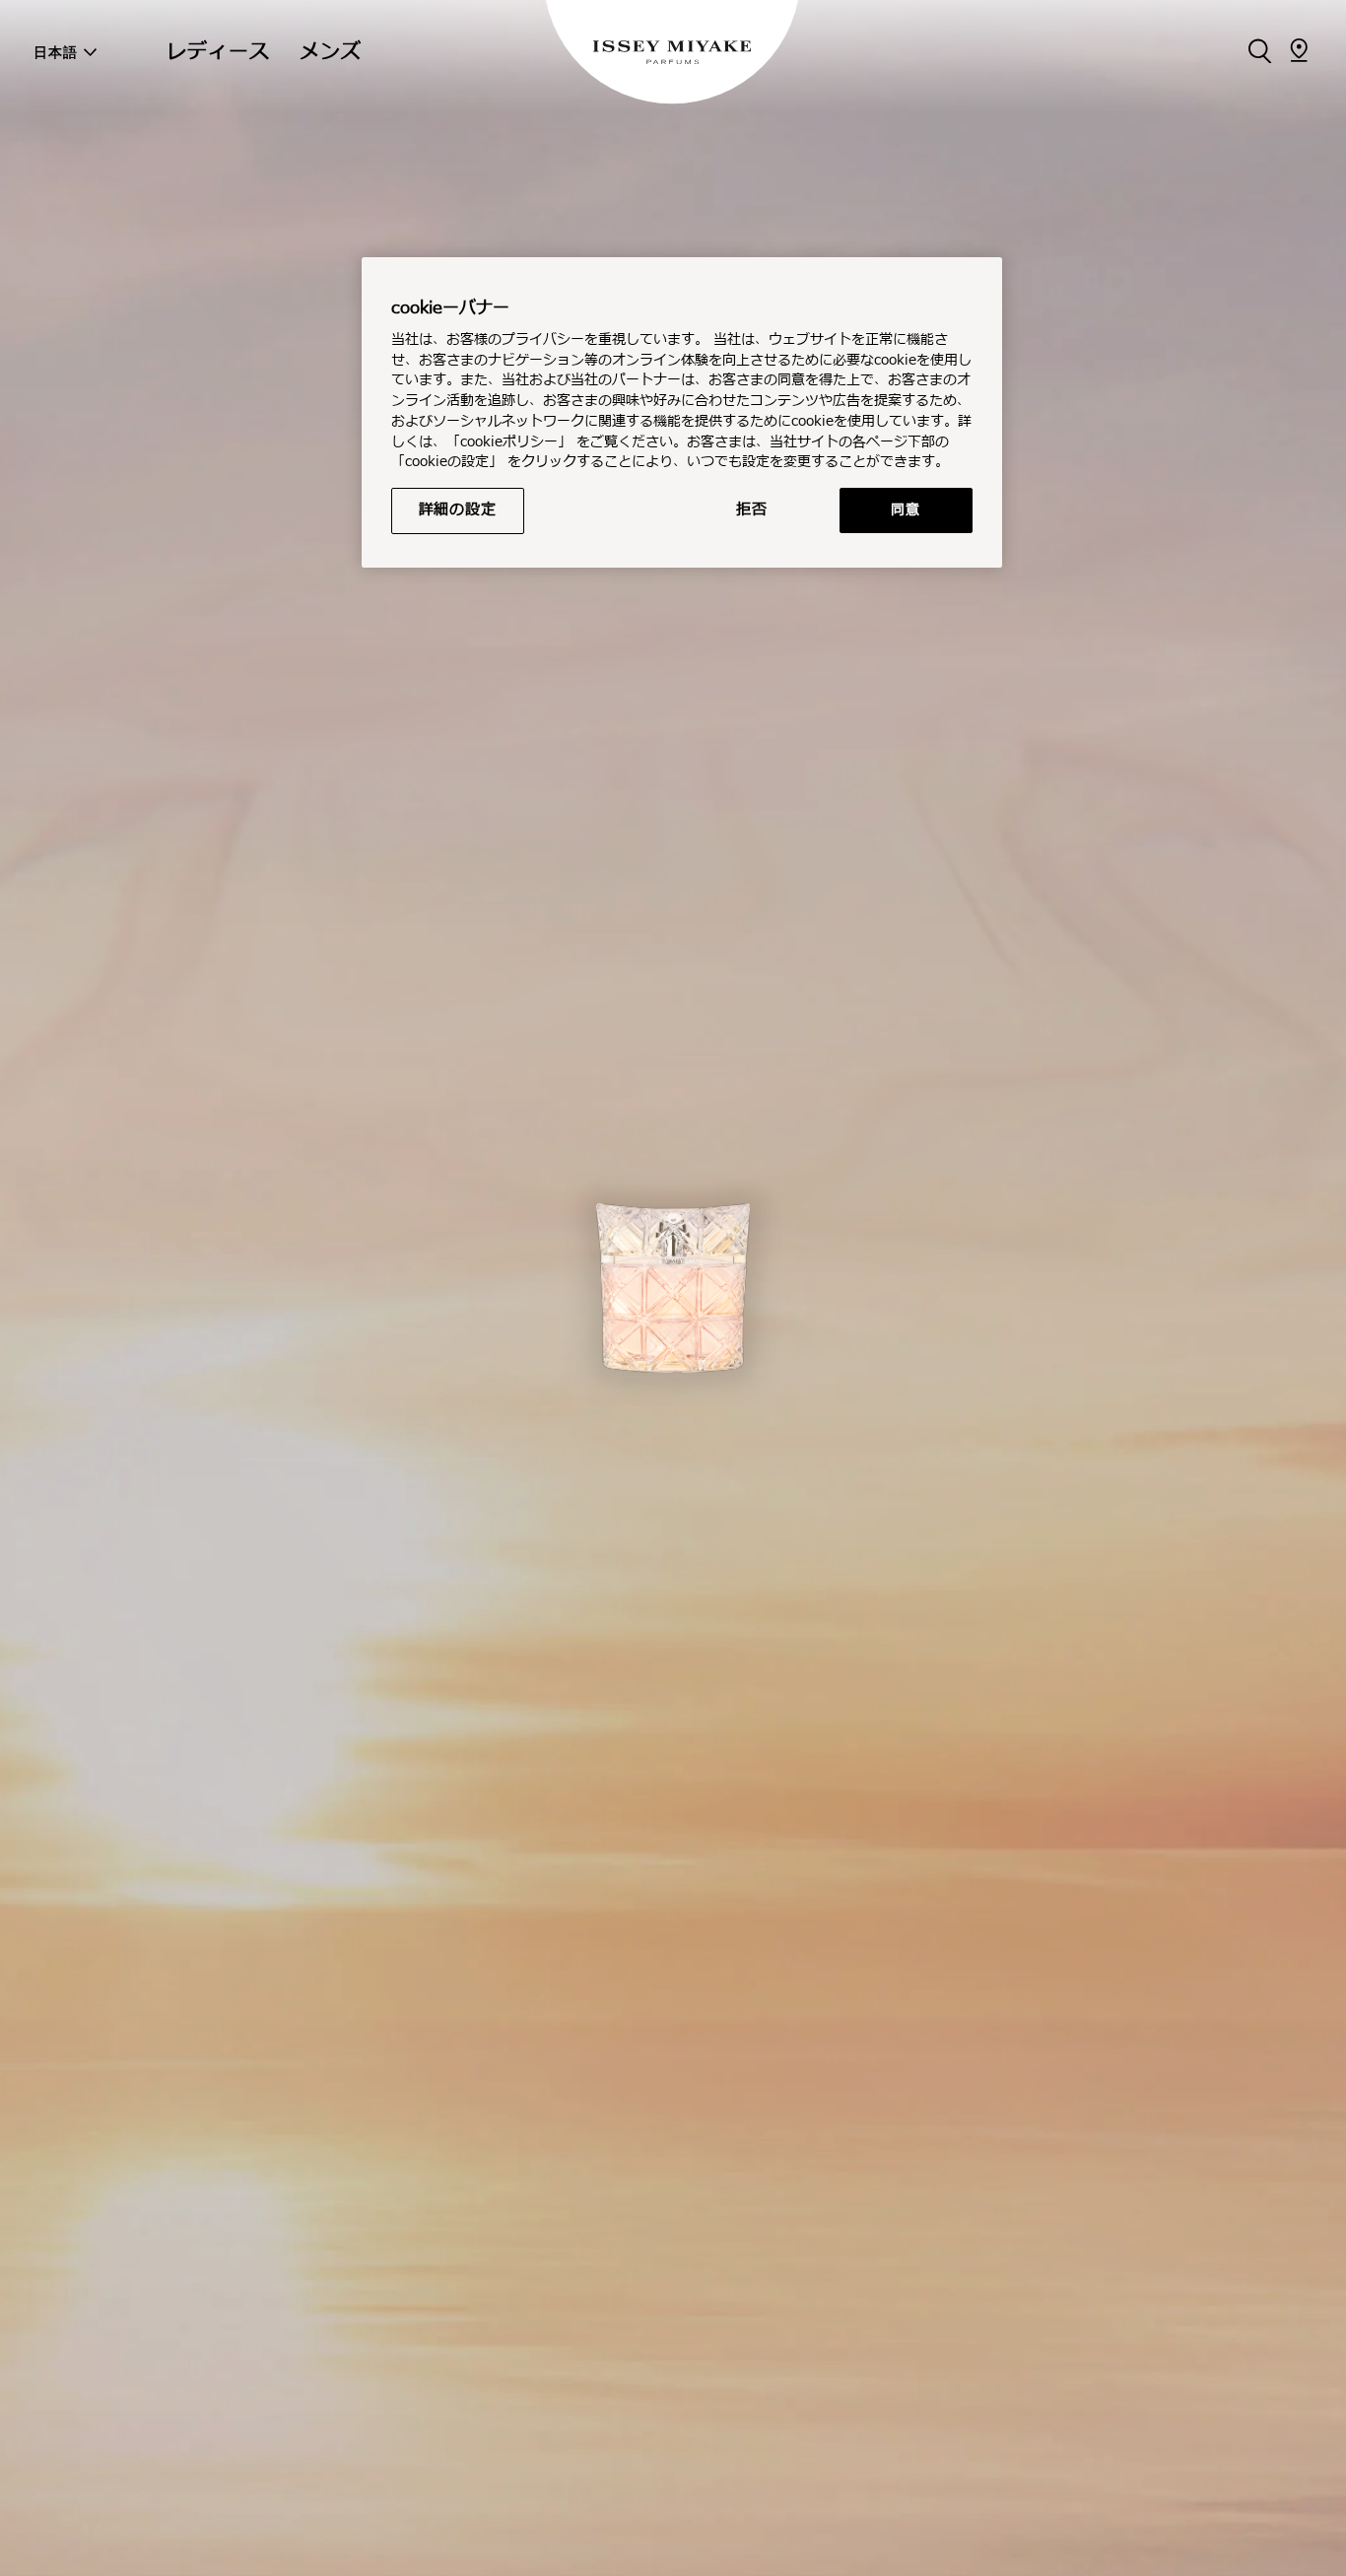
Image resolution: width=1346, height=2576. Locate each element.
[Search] (1259, 49)
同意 (905, 510)
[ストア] (1299, 49)
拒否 (752, 510)
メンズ (331, 52)
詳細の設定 (458, 510)
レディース (218, 52)
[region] (682, 412)
